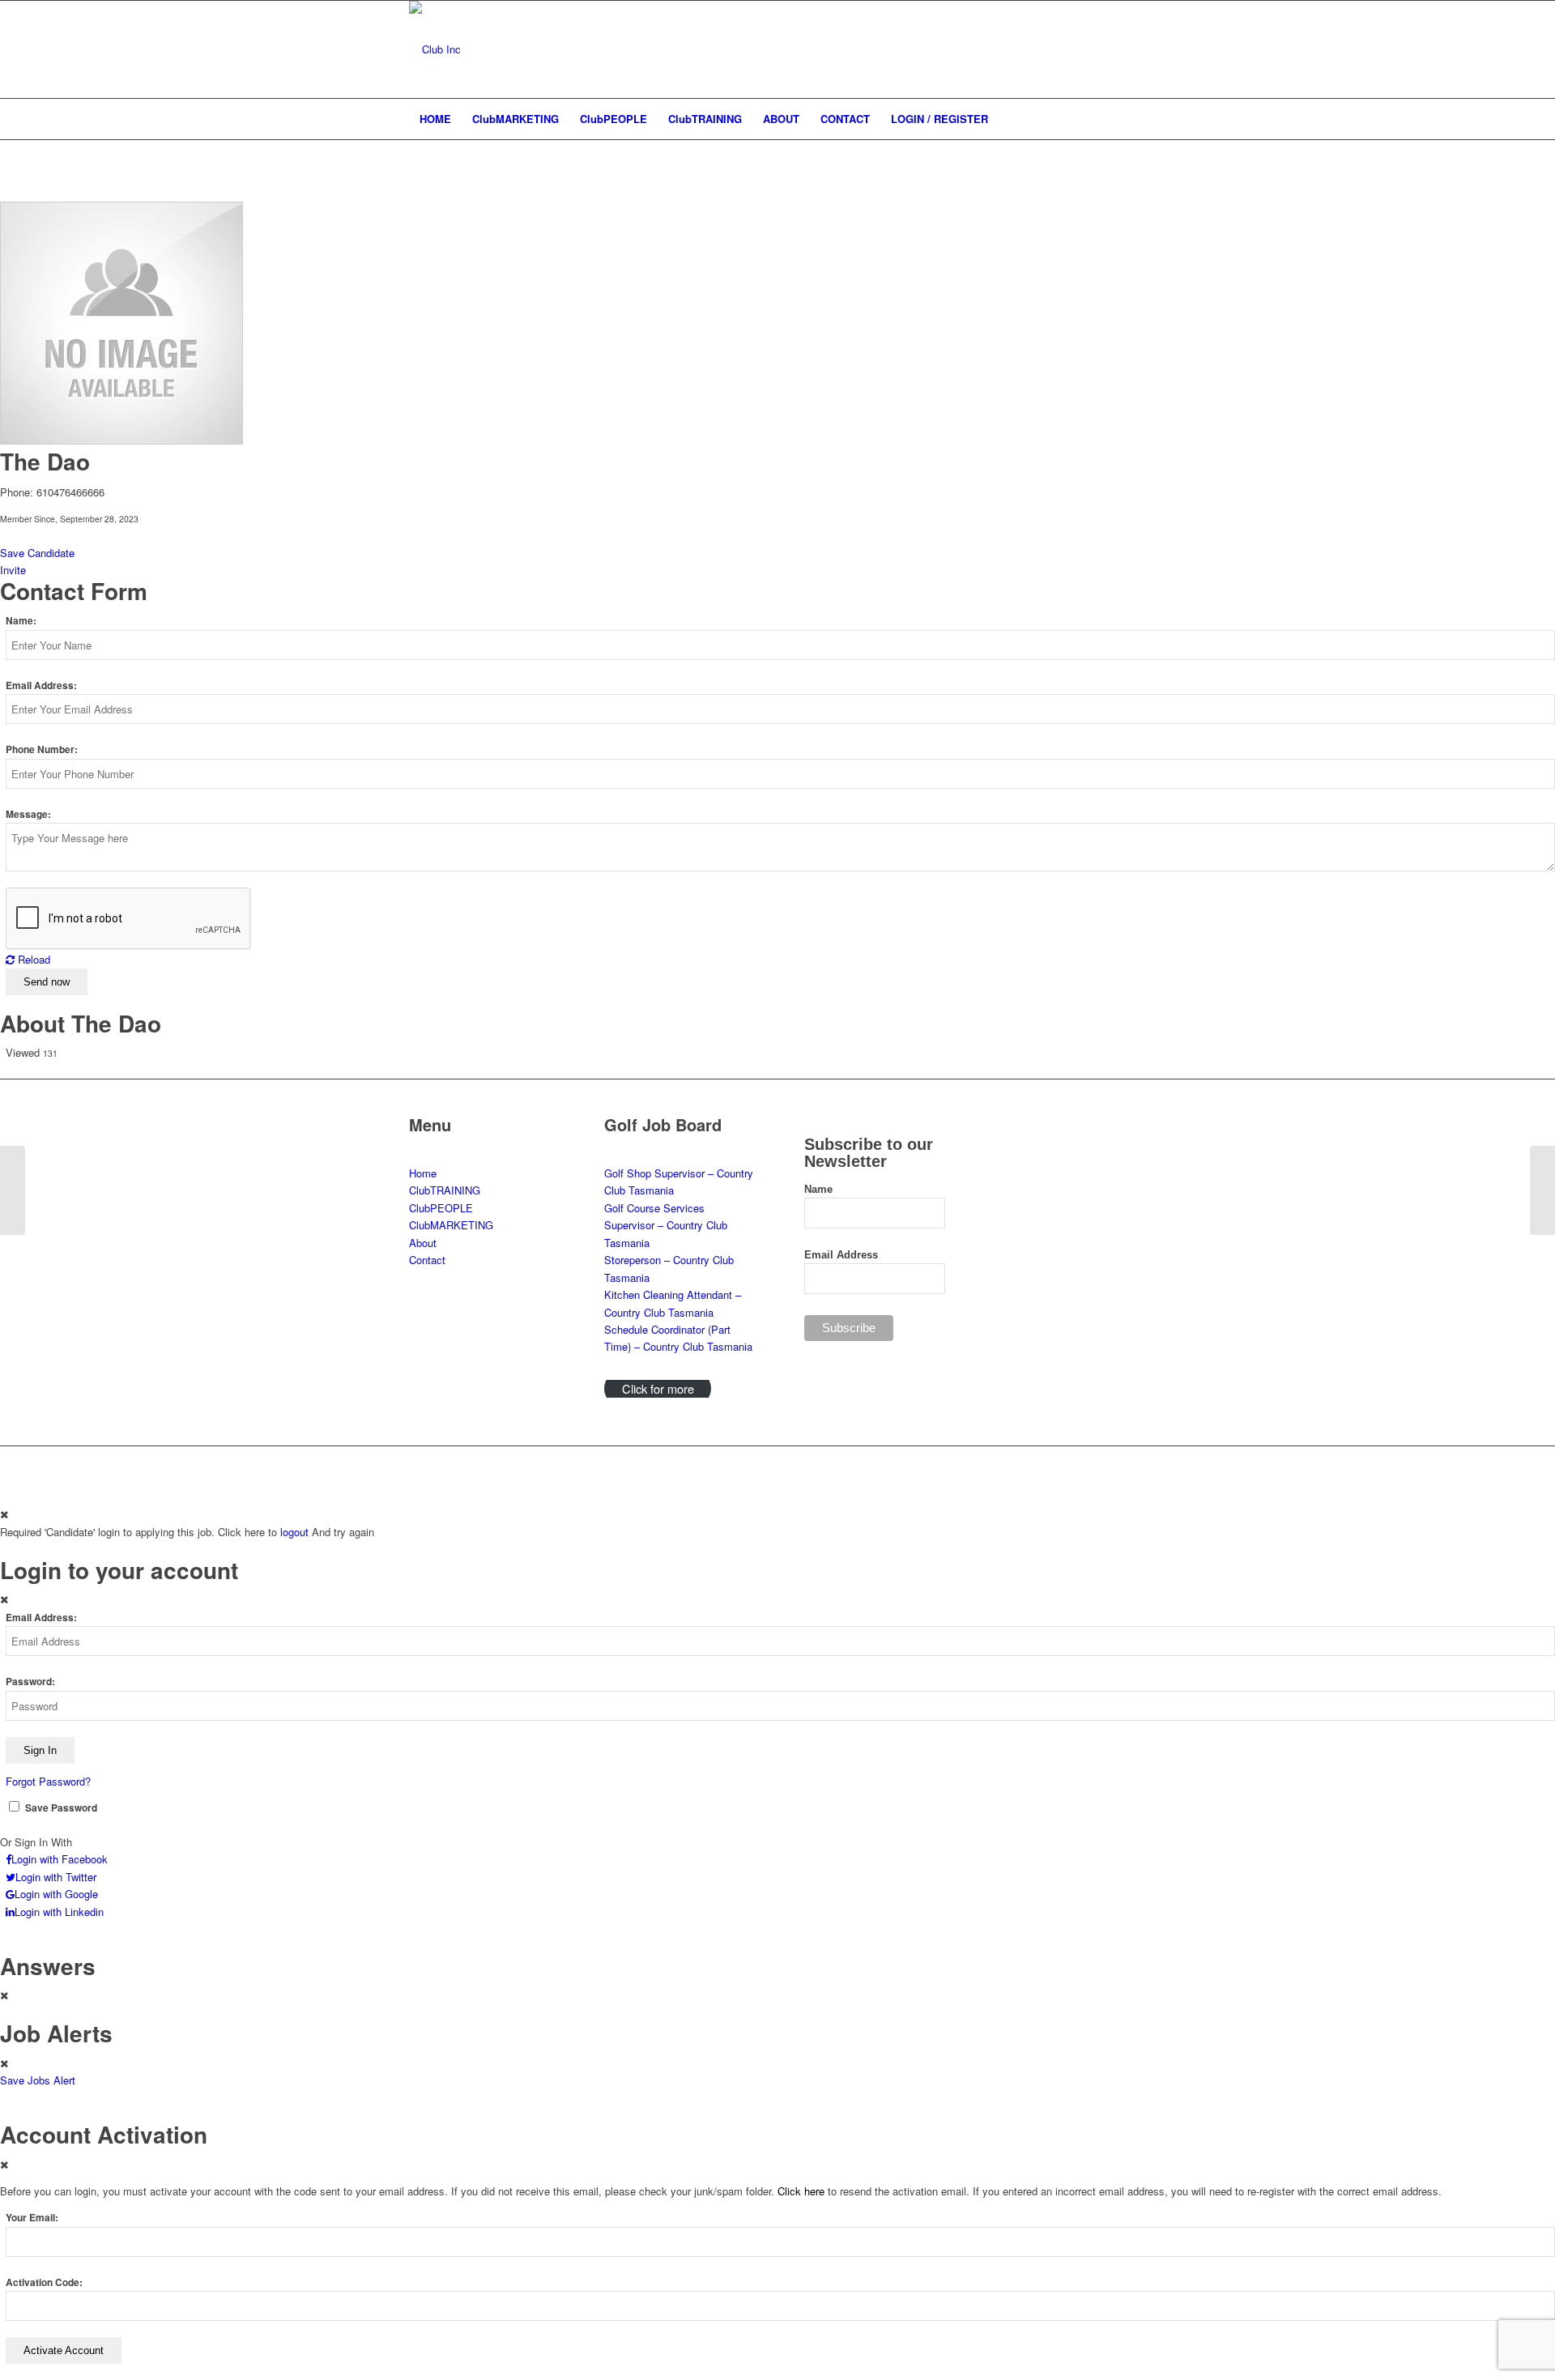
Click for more (658, 1388)
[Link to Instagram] (1110, 49)
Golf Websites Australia (727, 1467)
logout (294, 1532)
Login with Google (56, 1894)
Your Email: (32, 2218)
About (423, 1243)
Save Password (61, 1808)
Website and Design (616, 1467)
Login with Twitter (56, 1877)
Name (818, 1189)
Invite (13, 570)
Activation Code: (44, 2282)
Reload (32, 959)
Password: (30, 1682)
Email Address (841, 1255)
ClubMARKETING (451, 1225)
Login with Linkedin (59, 1912)
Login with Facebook (60, 1859)
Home (423, 1173)
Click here (801, 2191)
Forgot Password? (48, 1781)
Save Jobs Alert (38, 2080)
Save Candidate (37, 553)
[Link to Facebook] (1134, 49)
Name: (21, 621)
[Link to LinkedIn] (1085, 49)
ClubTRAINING (445, 1190)
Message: (28, 814)
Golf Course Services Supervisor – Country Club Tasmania (666, 1225)
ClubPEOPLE (441, 1208)
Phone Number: (42, 749)
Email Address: (41, 685)
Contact (427, 1260)
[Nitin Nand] (13, 1190)
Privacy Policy (814, 1467)
